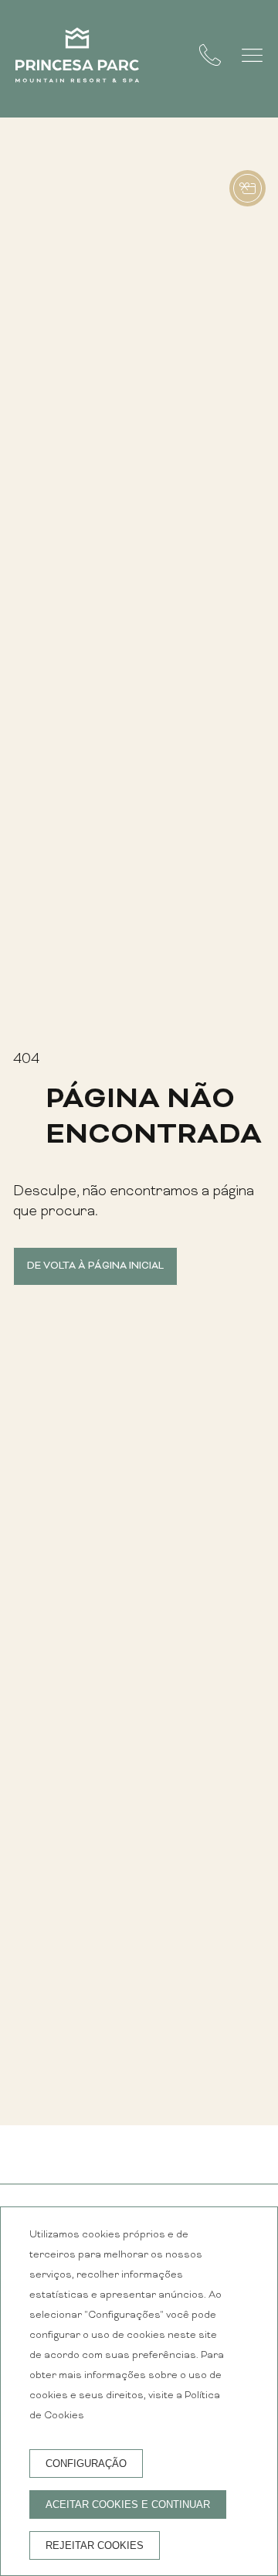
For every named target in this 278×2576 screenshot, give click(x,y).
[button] (252, 55)
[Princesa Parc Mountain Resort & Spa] (77, 59)
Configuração (86, 2464)
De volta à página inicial (95, 1266)
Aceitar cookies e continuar (128, 2504)
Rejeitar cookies (95, 2545)
